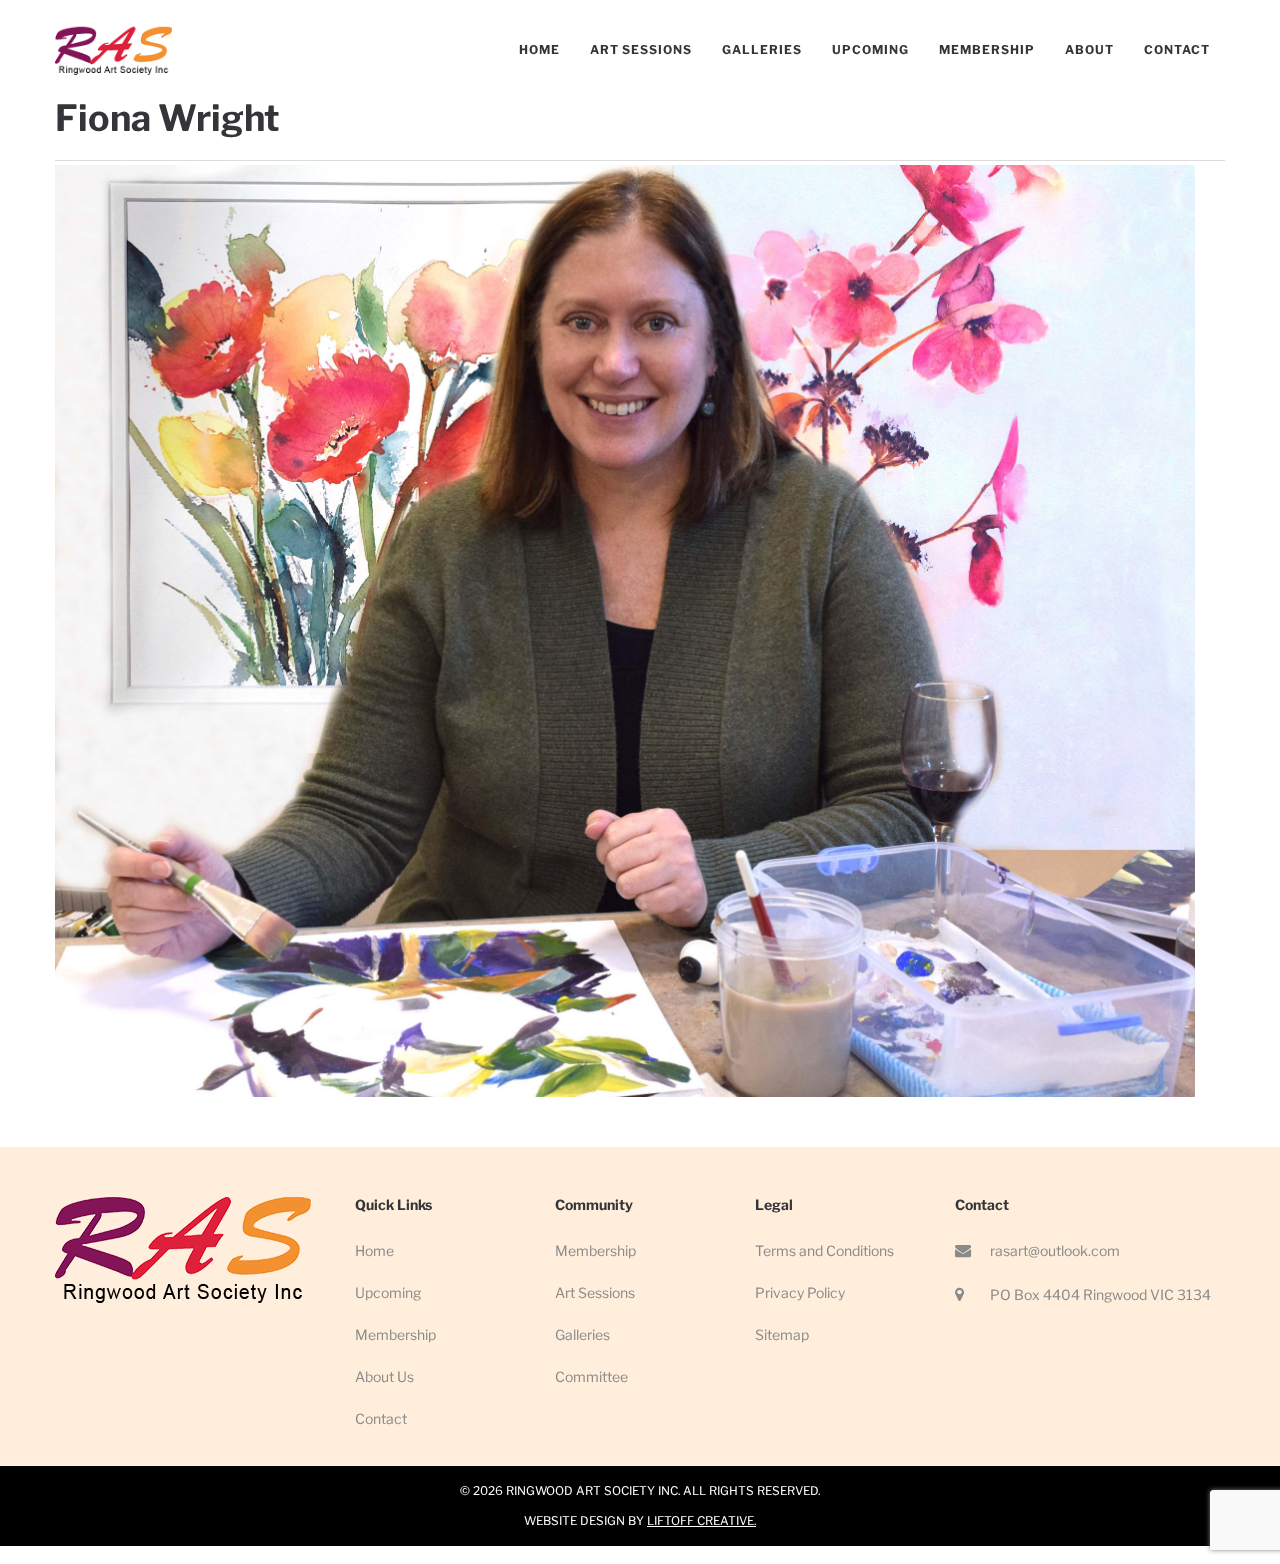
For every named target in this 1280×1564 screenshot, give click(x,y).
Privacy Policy (800, 1292)
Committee (591, 1376)
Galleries (582, 1334)
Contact (381, 1418)
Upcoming (388, 1292)
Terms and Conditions (824, 1250)
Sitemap (782, 1334)
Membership (395, 1334)
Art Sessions (595, 1292)
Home (374, 1250)
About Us (384, 1376)
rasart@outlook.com (1055, 1250)
